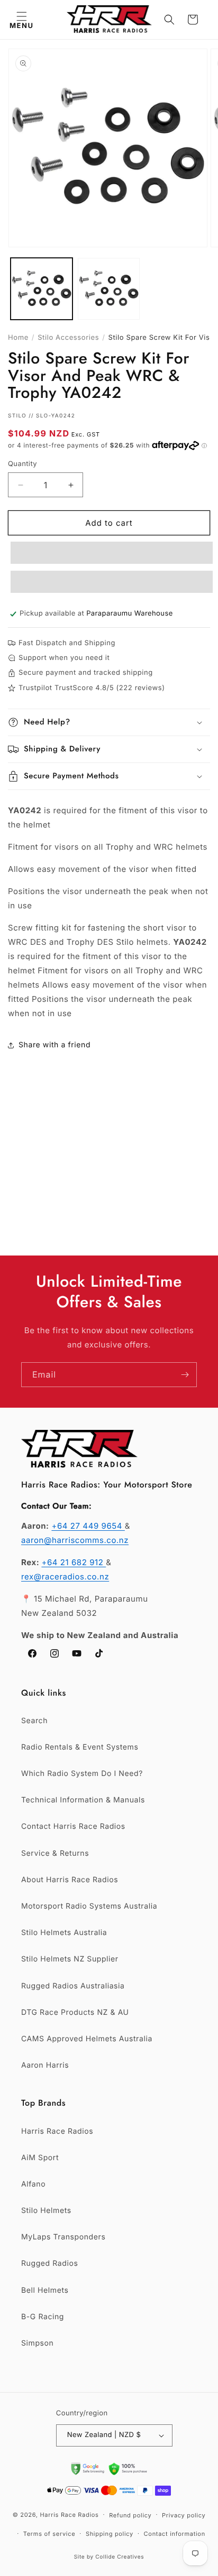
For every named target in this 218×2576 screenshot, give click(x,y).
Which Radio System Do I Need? (82, 1774)
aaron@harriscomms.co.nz (75, 1540)
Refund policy (130, 2515)
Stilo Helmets (46, 2211)
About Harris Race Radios (70, 1880)
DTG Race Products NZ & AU (75, 2012)
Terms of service (49, 2534)
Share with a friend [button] (54, 1045)
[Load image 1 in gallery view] (42, 289)
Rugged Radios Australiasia (73, 1986)
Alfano (33, 2184)
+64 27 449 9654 (88, 1526)
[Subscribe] (185, 1375)
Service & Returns (55, 1853)
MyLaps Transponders (63, 2237)
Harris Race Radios (57, 2131)
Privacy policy (184, 2515)
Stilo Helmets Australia (64, 1933)
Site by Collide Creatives (109, 2557)
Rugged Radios (49, 2263)
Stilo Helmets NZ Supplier (70, 1959)
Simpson (37, 2343)
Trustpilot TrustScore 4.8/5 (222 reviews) (92, 688)
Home (18, 338)
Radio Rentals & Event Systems (80, 1747)
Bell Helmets (45, 2290)
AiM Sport (40, 2158)
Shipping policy (110, 2534)
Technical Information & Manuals (83, 1800)
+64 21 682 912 (74, 1562)
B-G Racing (43, 2317)
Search (34, 1721)
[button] (21, 20)
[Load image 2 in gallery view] (109, 289)
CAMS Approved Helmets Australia (87, 2039)
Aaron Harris (45, 2065)
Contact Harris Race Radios (73, 1826)
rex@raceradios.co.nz (65, 1577)
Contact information (175, 2534)
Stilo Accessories (68, 338)
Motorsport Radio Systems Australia (89, 1906)
